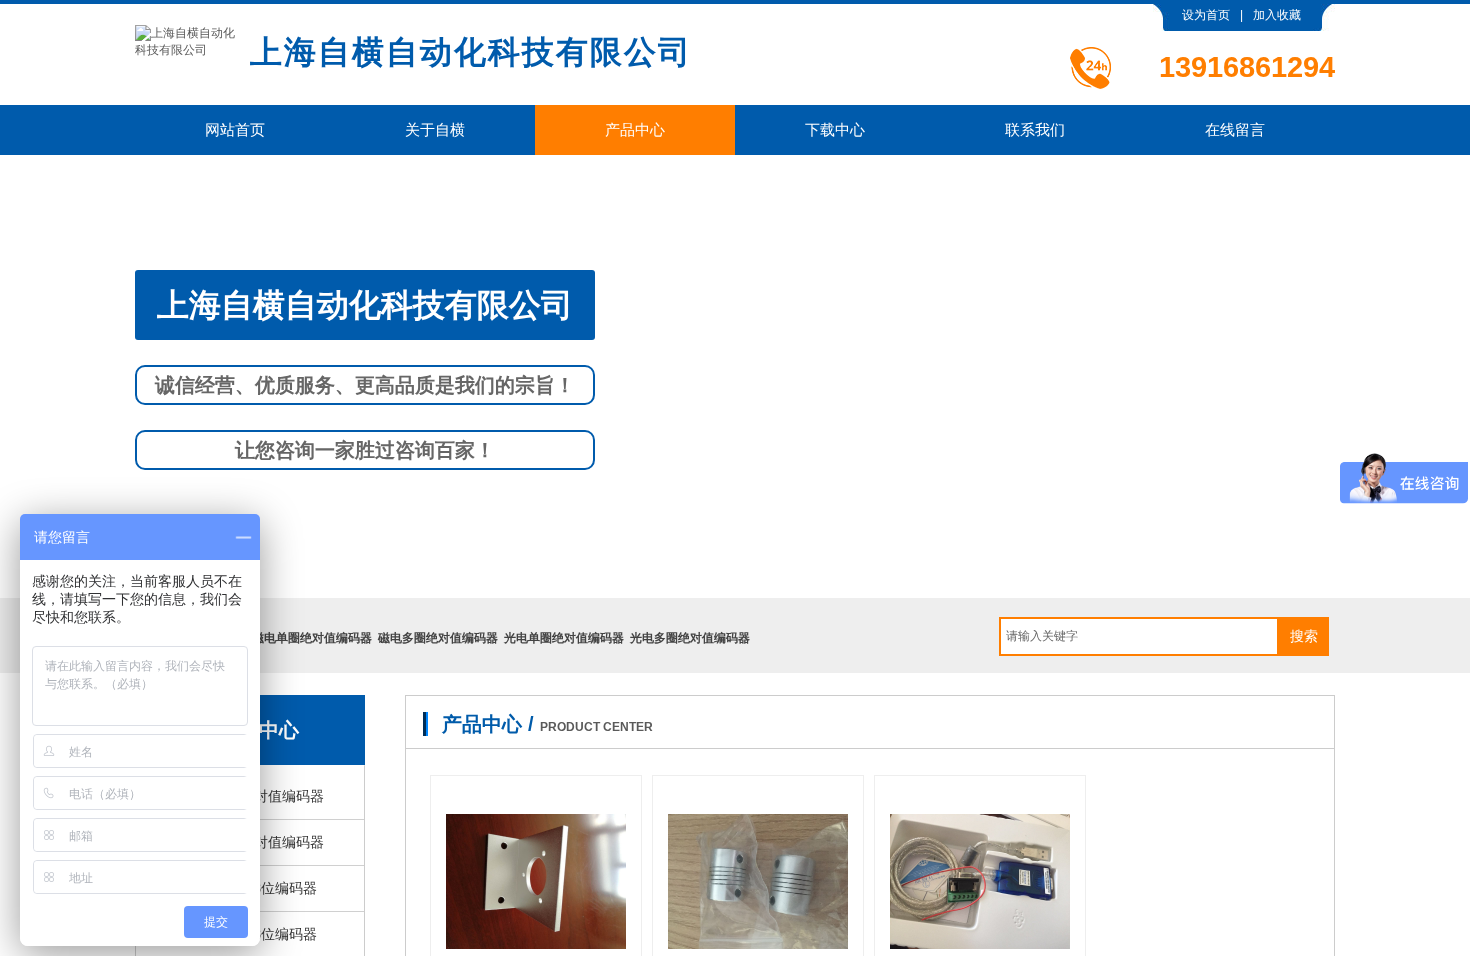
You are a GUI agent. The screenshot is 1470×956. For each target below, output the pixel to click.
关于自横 (435, 130)
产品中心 (635, 130)
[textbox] (1139, 636)
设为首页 (1206, 15)
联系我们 (1035, 130)
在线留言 (1235, 130)
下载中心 (835, 130)
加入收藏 (1277, 15)
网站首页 (235, 130)
